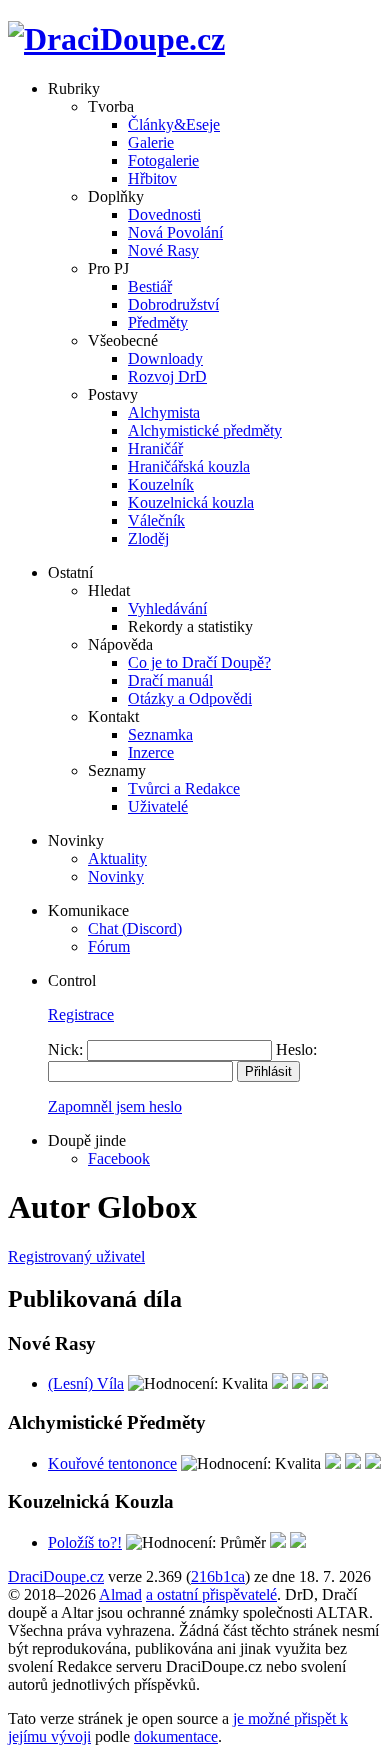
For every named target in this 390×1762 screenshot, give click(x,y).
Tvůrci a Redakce (184, 788)
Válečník (156, 520)
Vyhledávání (167, 608)
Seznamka (160, 734)
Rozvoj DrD (167, 376)
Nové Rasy (163, 250)
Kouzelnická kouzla (191, 502)
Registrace (81, 1014)
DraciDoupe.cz (56, 1576)
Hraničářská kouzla (189, 466)
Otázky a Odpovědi (190, 698)
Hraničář (155, 448)
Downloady (165, 358)
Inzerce (151, 752)
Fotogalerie (163, 160)
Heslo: (296, 1049)
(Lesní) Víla (86, 1383)
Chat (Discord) (135, 928)
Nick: (65, 1049)
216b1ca (218, 1576)
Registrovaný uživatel (76, 1256)
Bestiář (150, 286)
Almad (120, 1594)
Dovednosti (164, 214)
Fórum (109, 946)
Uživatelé (158, 806)
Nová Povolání (175, 232)
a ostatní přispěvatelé (211, 1594)
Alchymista (164, 412)
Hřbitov (152, 178)
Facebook (119, 1158)
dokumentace (176, 1736)
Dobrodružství (173, 304)
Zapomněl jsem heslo (115, 1106)
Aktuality (117, 858)
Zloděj (148, 538)
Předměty (158, 322)
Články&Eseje (174, 124)
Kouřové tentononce (112, 1463)
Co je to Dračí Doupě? (199, 662)
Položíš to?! (85, 1542)
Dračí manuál (170, 680)
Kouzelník (161, 484)
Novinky (116, 876)
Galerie (151, 142)
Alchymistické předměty (205, 430)
